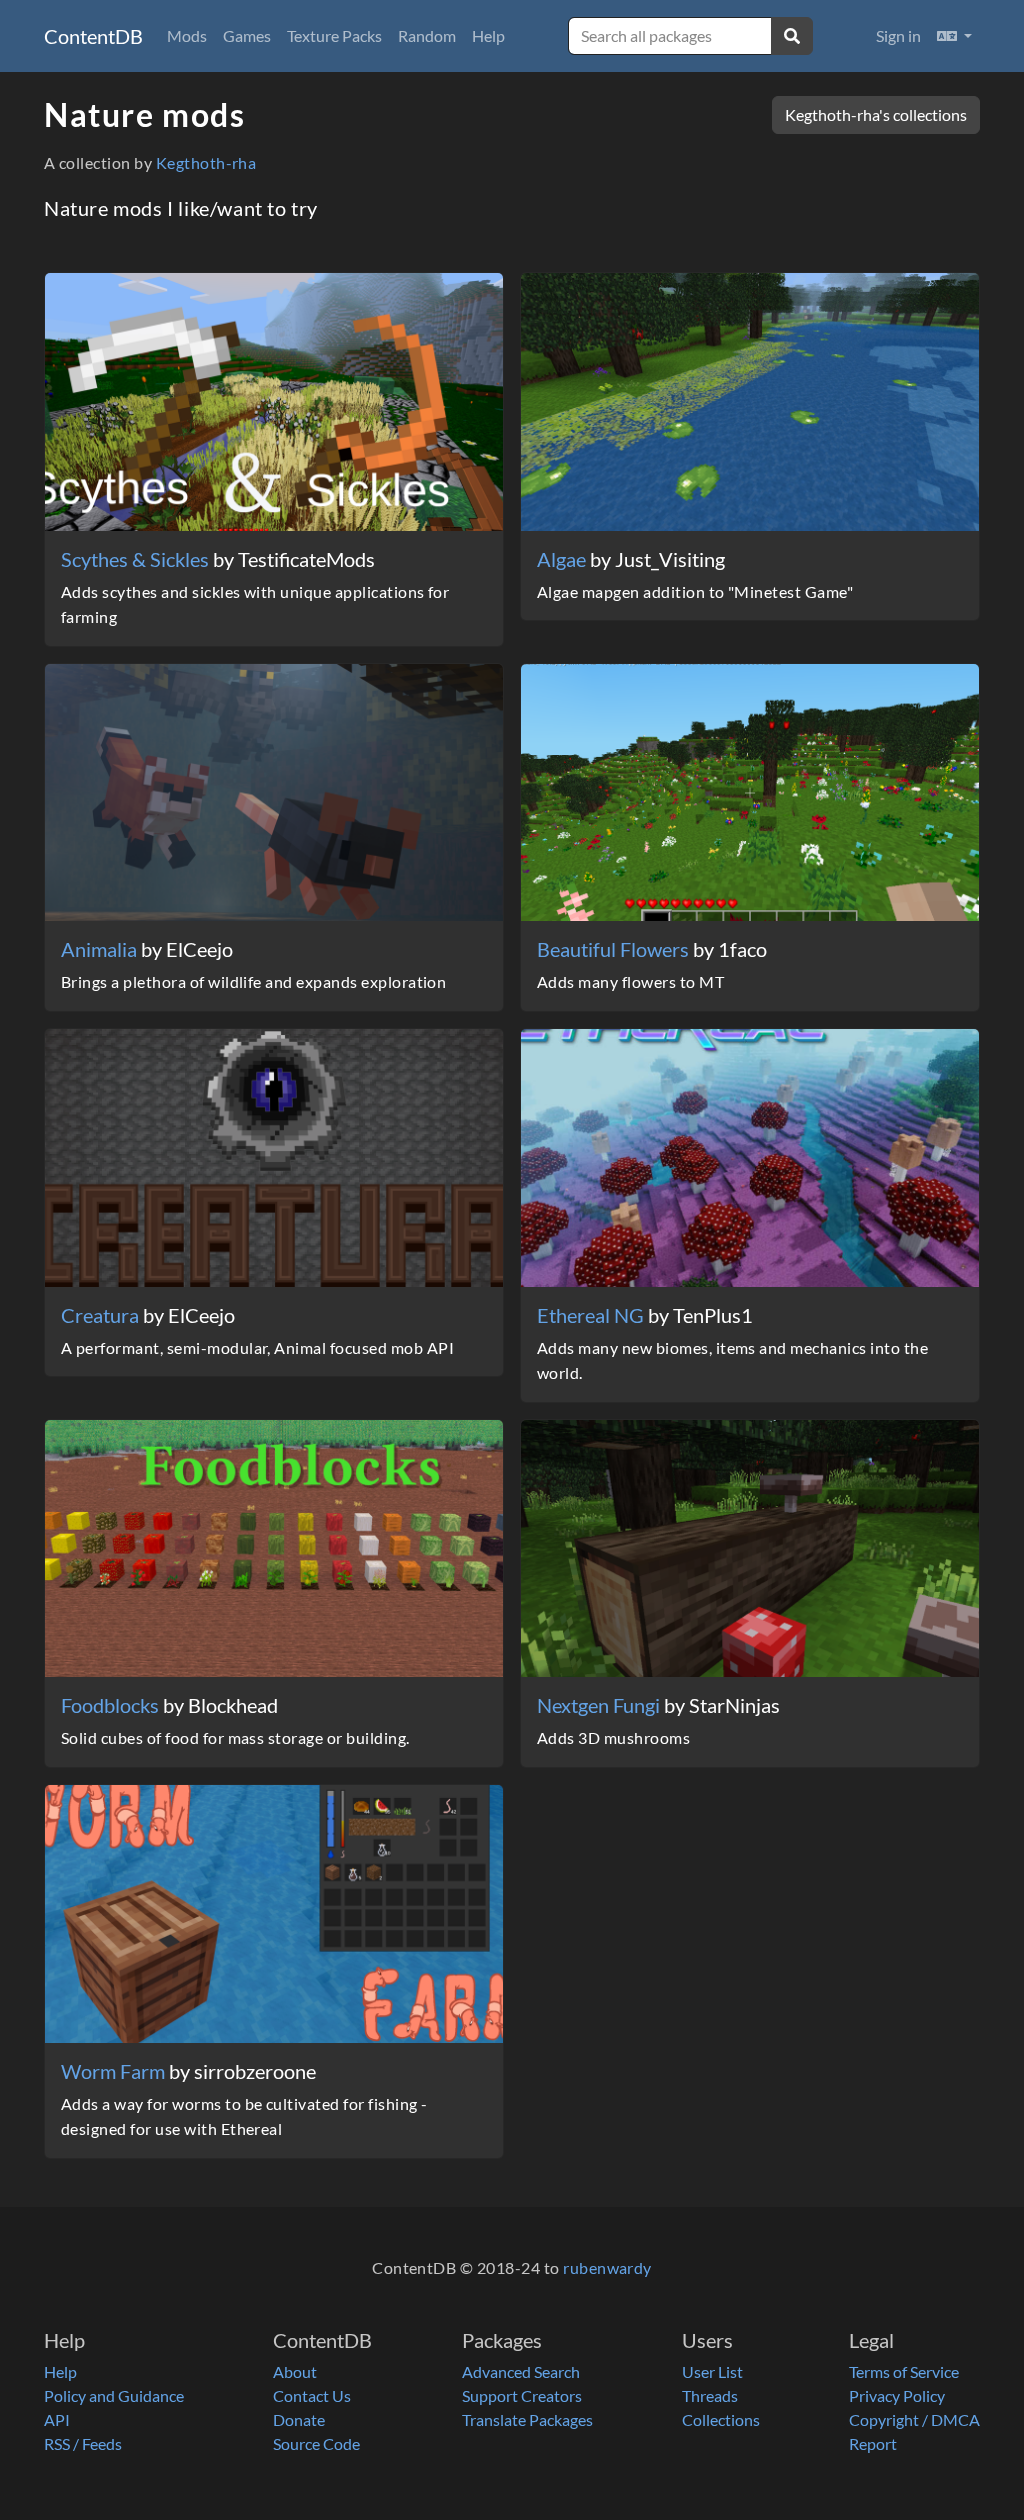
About (295, 2371)
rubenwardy (607, 2267)
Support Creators (522, 2395)
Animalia (101, 949)
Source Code (316, 2443)
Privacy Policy (897, 2395)
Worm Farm (115, 2071)
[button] (954, 36)
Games (247, 35)
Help (488, 35)
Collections (721, 2419)
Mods (187, 35)
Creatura (102, 1315)
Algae (563, 559)
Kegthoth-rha (206, 162)
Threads (710, 2395)
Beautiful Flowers (615, 949)
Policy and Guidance (114, 2395)
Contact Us (312, 2395)
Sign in (898, 35)
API (57, 2419)
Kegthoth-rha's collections (876, 114)
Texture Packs (334, 35)
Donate (299, 2419)
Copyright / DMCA (914, 2419)
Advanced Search (521, 2371)
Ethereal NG (592, 1315)
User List (712, 2371)
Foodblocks (112, 1705)
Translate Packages (527, 2419)
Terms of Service (904, 2371)
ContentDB (93, 36)
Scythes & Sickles (137, 559)
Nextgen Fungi (600, 1705)
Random (427, 35)
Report (873, 2443)
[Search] (792, 36)
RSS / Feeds (83, 2443)
